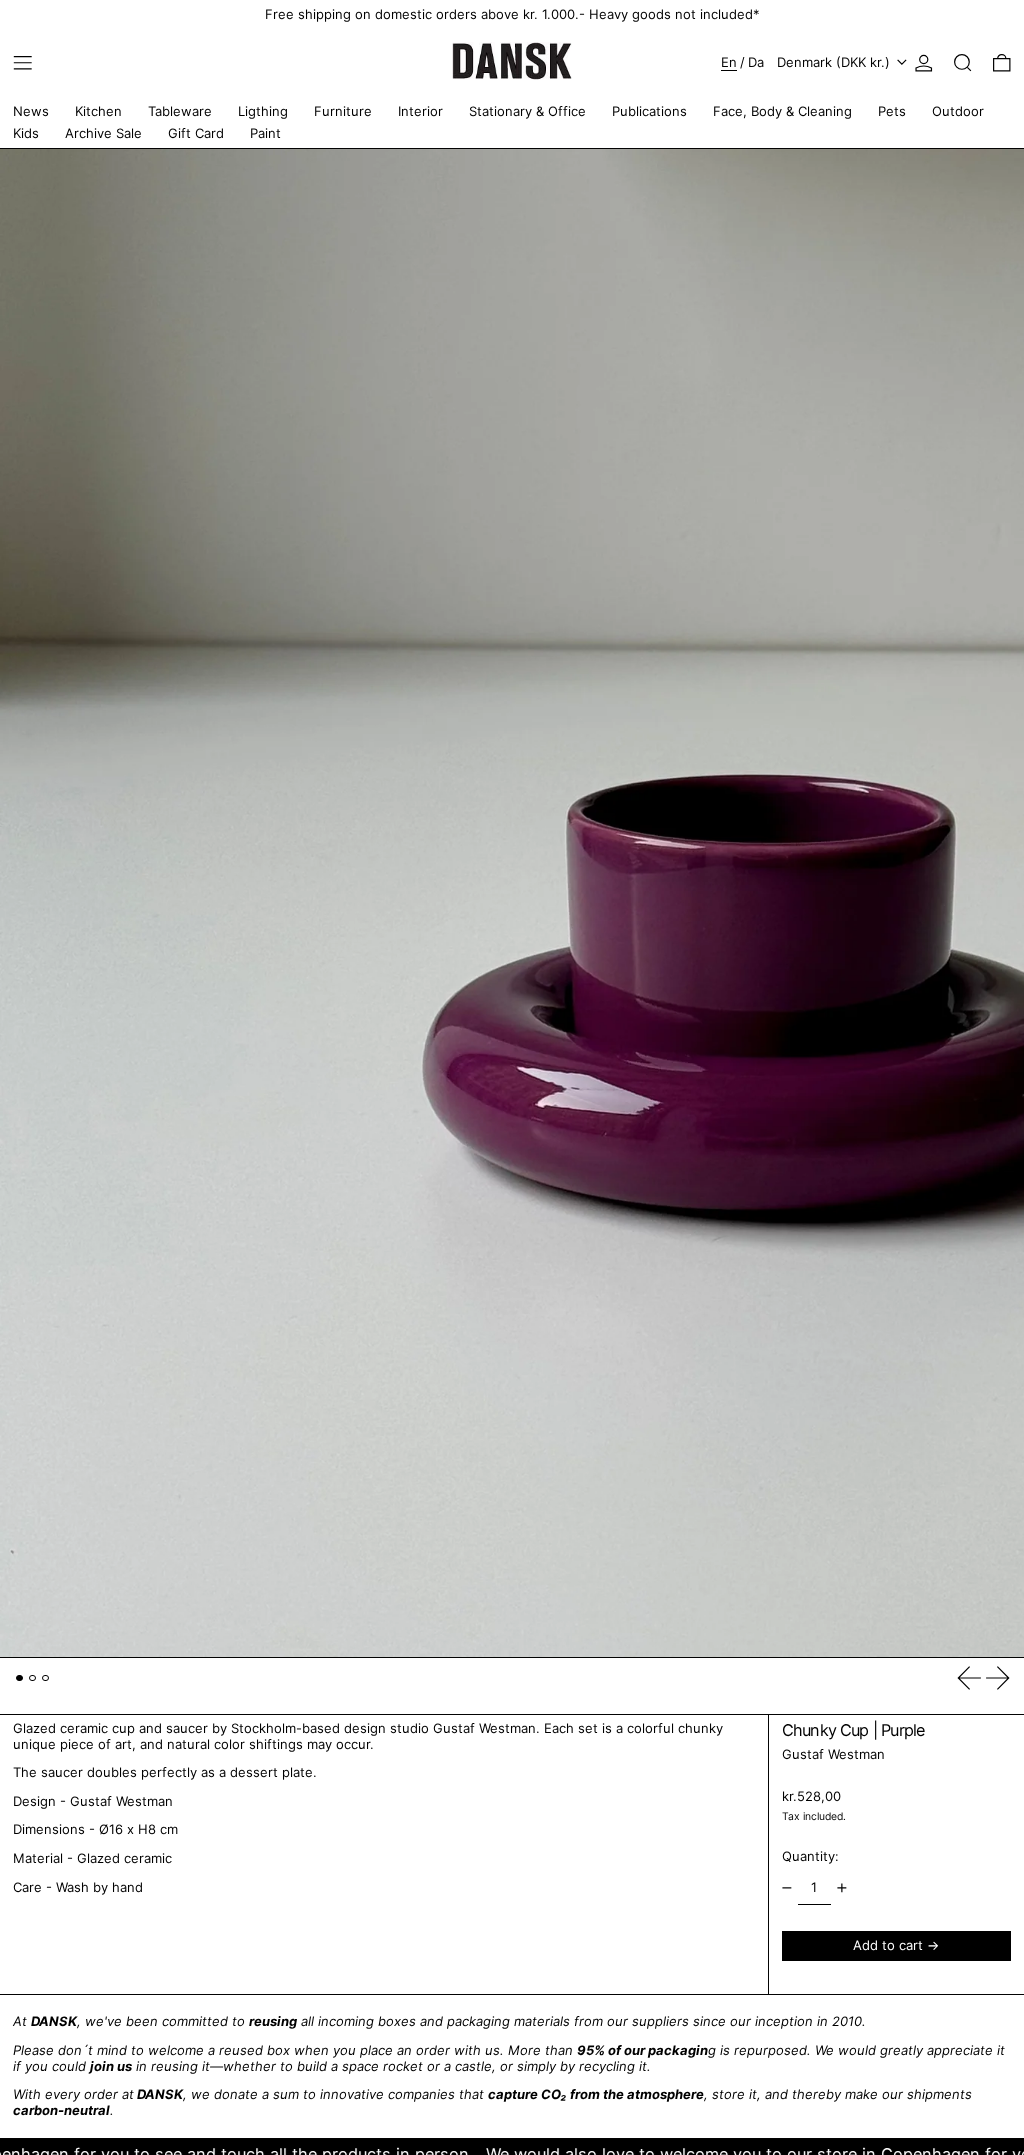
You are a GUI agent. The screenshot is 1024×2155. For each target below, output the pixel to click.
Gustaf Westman (833, 1754)
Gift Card (196, 133)
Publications (649, 111)
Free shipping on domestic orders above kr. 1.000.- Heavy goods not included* (512, 14)
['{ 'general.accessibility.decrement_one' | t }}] (786, 1888)
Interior (420, 111)
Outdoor (958, 111)
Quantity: (810, 1856)
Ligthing (263, 111)
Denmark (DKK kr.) (835, 62)
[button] (963, 63)
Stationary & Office (527, 111)
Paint (265, 133)
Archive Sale (103, 133)
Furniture (343, 111)
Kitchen (98, 111)
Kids (26, 133)
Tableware (180, 111)
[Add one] (842, 1888)
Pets (892, 111)
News (31, 111)
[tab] (19, 1678)
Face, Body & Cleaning (782, 111)
